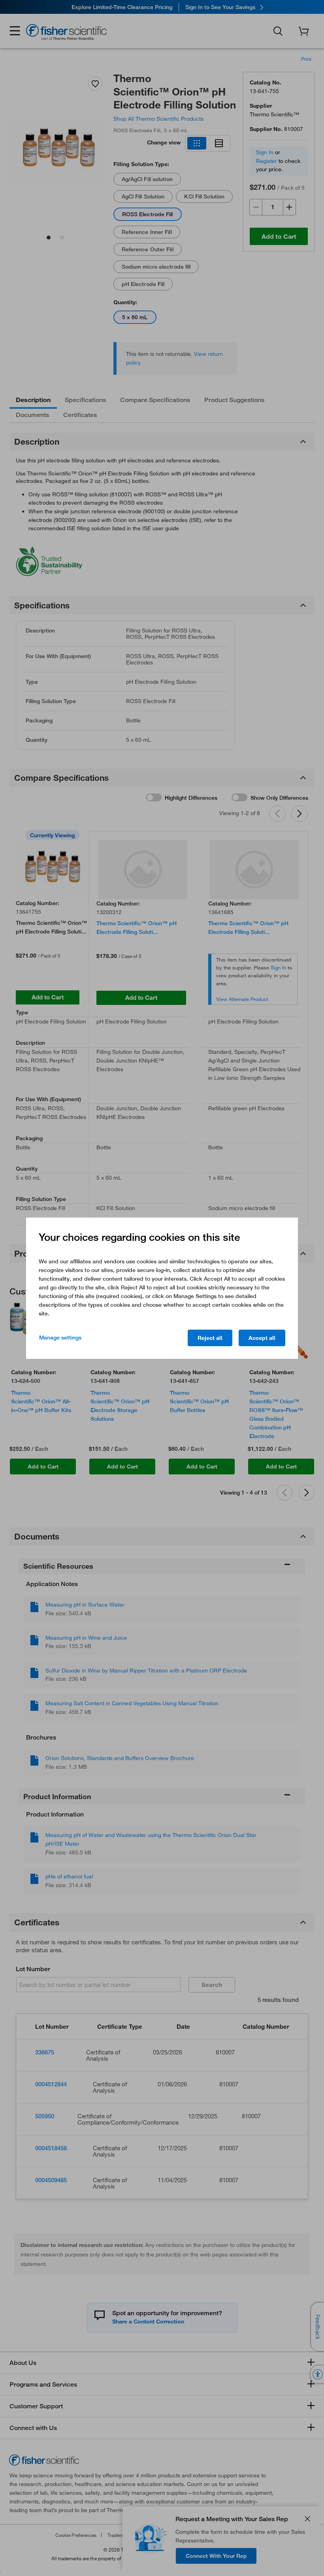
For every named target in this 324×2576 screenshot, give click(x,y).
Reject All (210, 1338)
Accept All (262, 1338)
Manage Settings (60, 1338)
